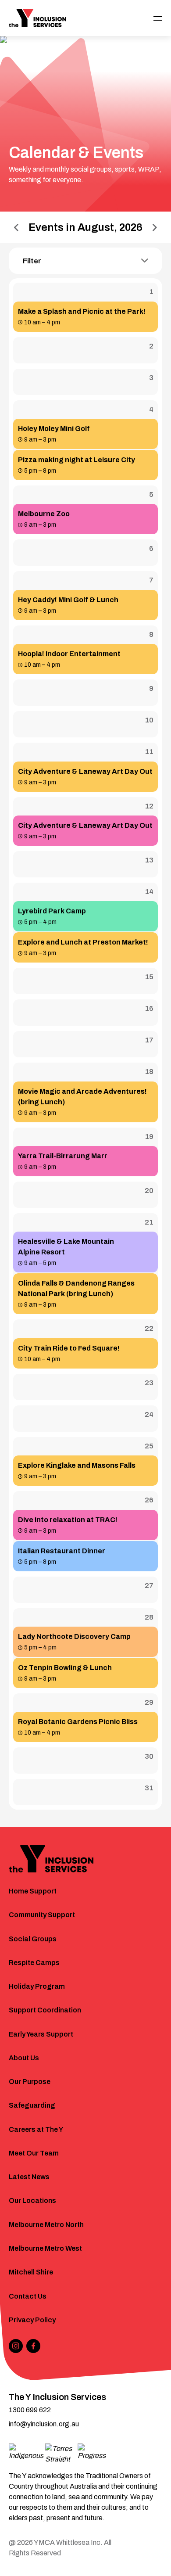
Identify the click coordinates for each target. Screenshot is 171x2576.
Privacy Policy (32, 2320)
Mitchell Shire (31, 2272)
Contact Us (28, 2296)
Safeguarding (32, 2105)
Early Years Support (41, 2034)
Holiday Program (37, 1986)
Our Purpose (30, 2082)
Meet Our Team (34, 2153)
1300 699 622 (30, 2410)
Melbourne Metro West (45, 2248)
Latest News (29, 2177)
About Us (24, 2058)
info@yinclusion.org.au (44, 2424)
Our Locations (32, 2201)
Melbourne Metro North (46, 2225)
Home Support (33, 1891)
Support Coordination (45, 2010)
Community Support (42, 1915)
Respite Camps (34, 1963)
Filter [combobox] (32, 261)
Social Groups (33, 1939)
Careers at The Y (36, 2129)
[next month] (155, 228)
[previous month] (16, 228)
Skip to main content (45, 12)
